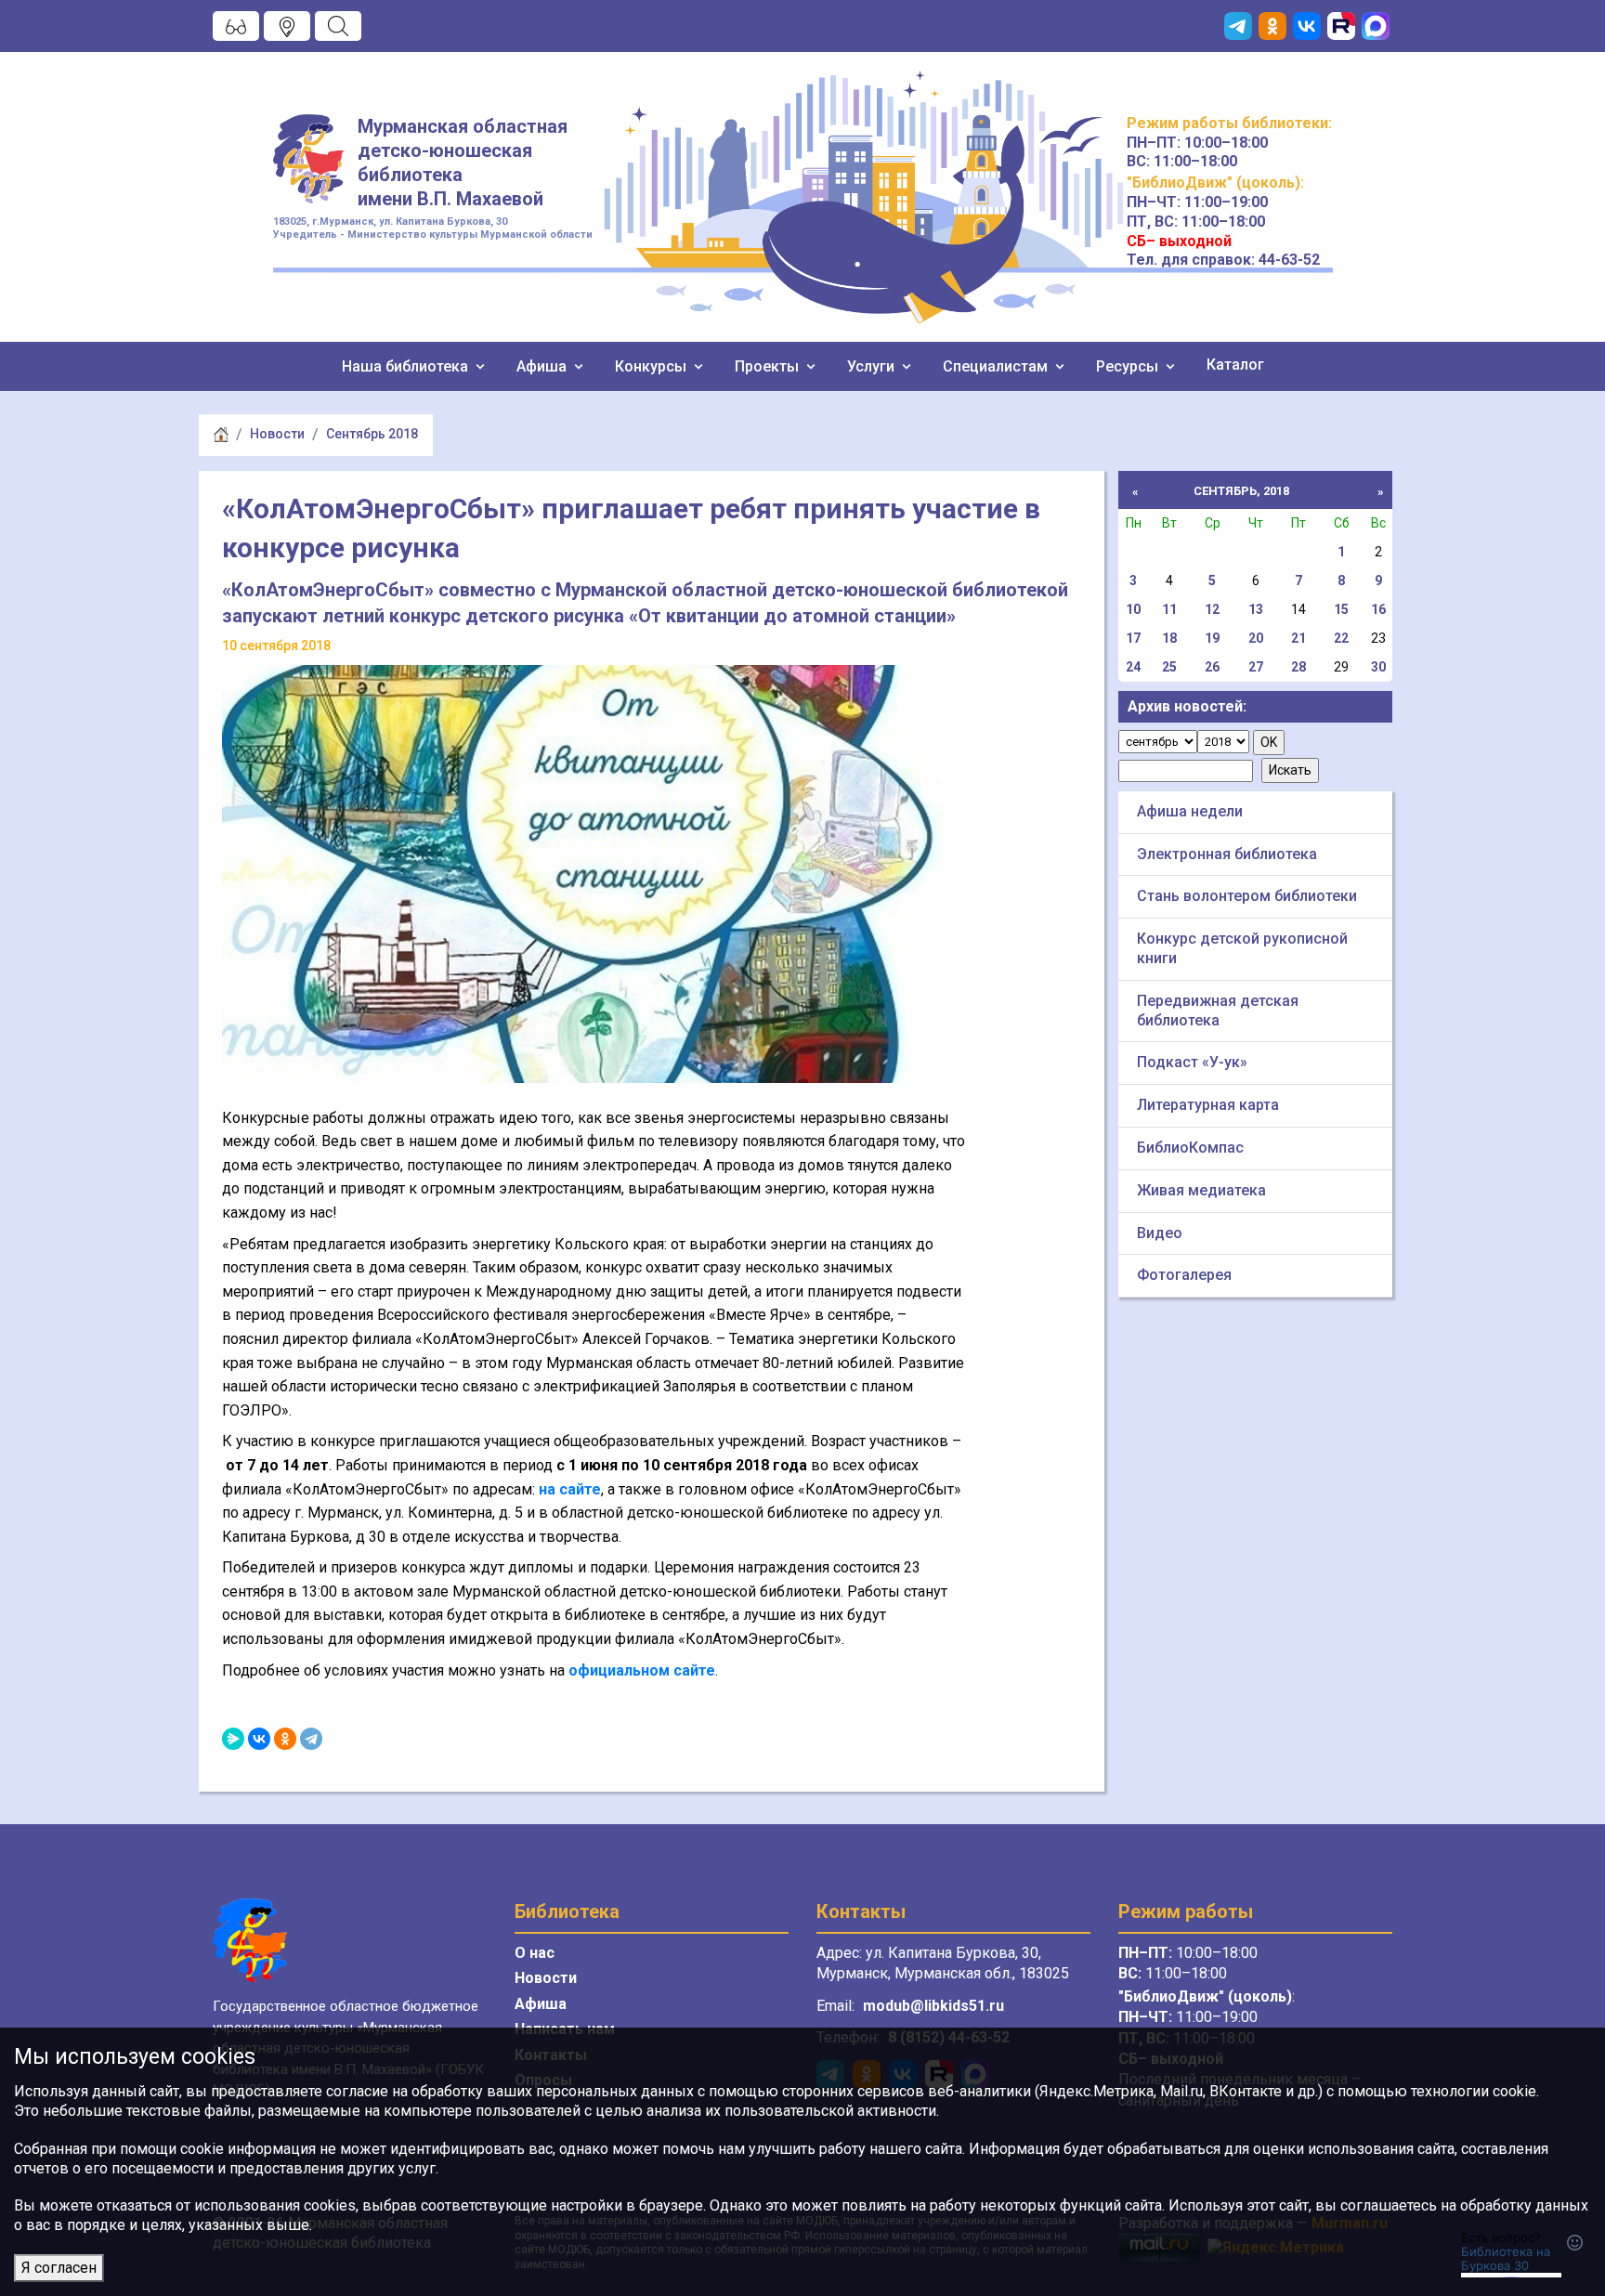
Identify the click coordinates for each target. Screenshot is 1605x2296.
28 (1298, 667)
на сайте (570, 1489)
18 (1169, 638)
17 (1133, 638)
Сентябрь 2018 (372, 434)
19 (1212, 638)
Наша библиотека (407, 366)
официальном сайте (642, 1670)
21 (1298, 638)
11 (1169, 609)
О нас (535, 1953)
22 (1341, 638)
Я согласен (59, 2268)
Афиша (543, 366)
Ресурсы (1129, 366)
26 (1212, 667)
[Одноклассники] (285, 1739)
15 (1341, 609)
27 (1256, 667)
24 (1133, 667)
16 (1378, 609)
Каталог (1235, 365)
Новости (277, 434)
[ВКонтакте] (259, 1739)
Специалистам (997, 366)
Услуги (873, 366)
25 (1169, 667)
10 (1133, 609)
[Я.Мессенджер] (233, 1739)
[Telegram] (311, 1739)
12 (1212, 609)
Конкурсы (652, 366)
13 (1256, 609)
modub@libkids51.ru (933, 2006)
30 (1378, 667)
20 (1256, 638)
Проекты (769, 366)
